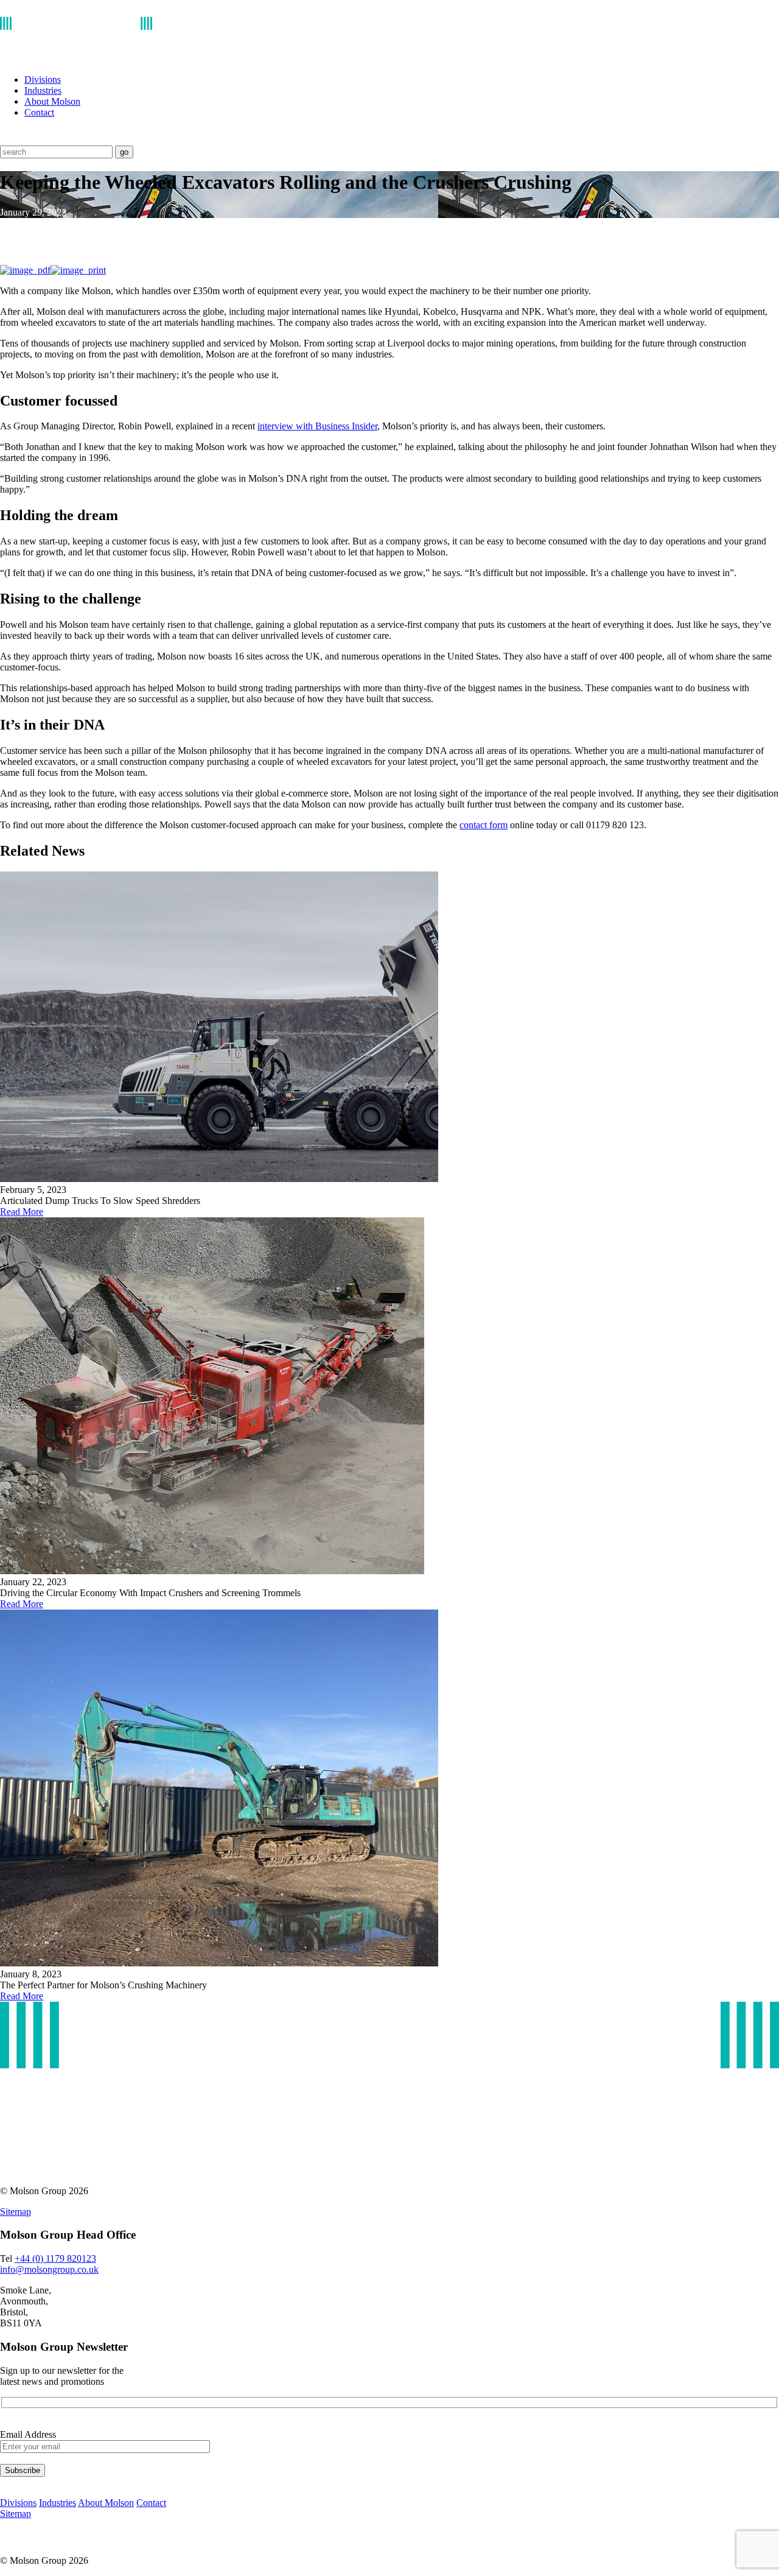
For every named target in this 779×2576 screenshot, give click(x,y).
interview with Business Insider (317, 426)
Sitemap (16, 2212)
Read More (22, 1212)
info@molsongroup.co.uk (49, 2269)
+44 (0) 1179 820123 (55, 2258)
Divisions (43, 79)
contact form (484, 825)
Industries (43, 90)
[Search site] (8, 140)
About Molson (52, 101)
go (124, 152)
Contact (39, 112)
